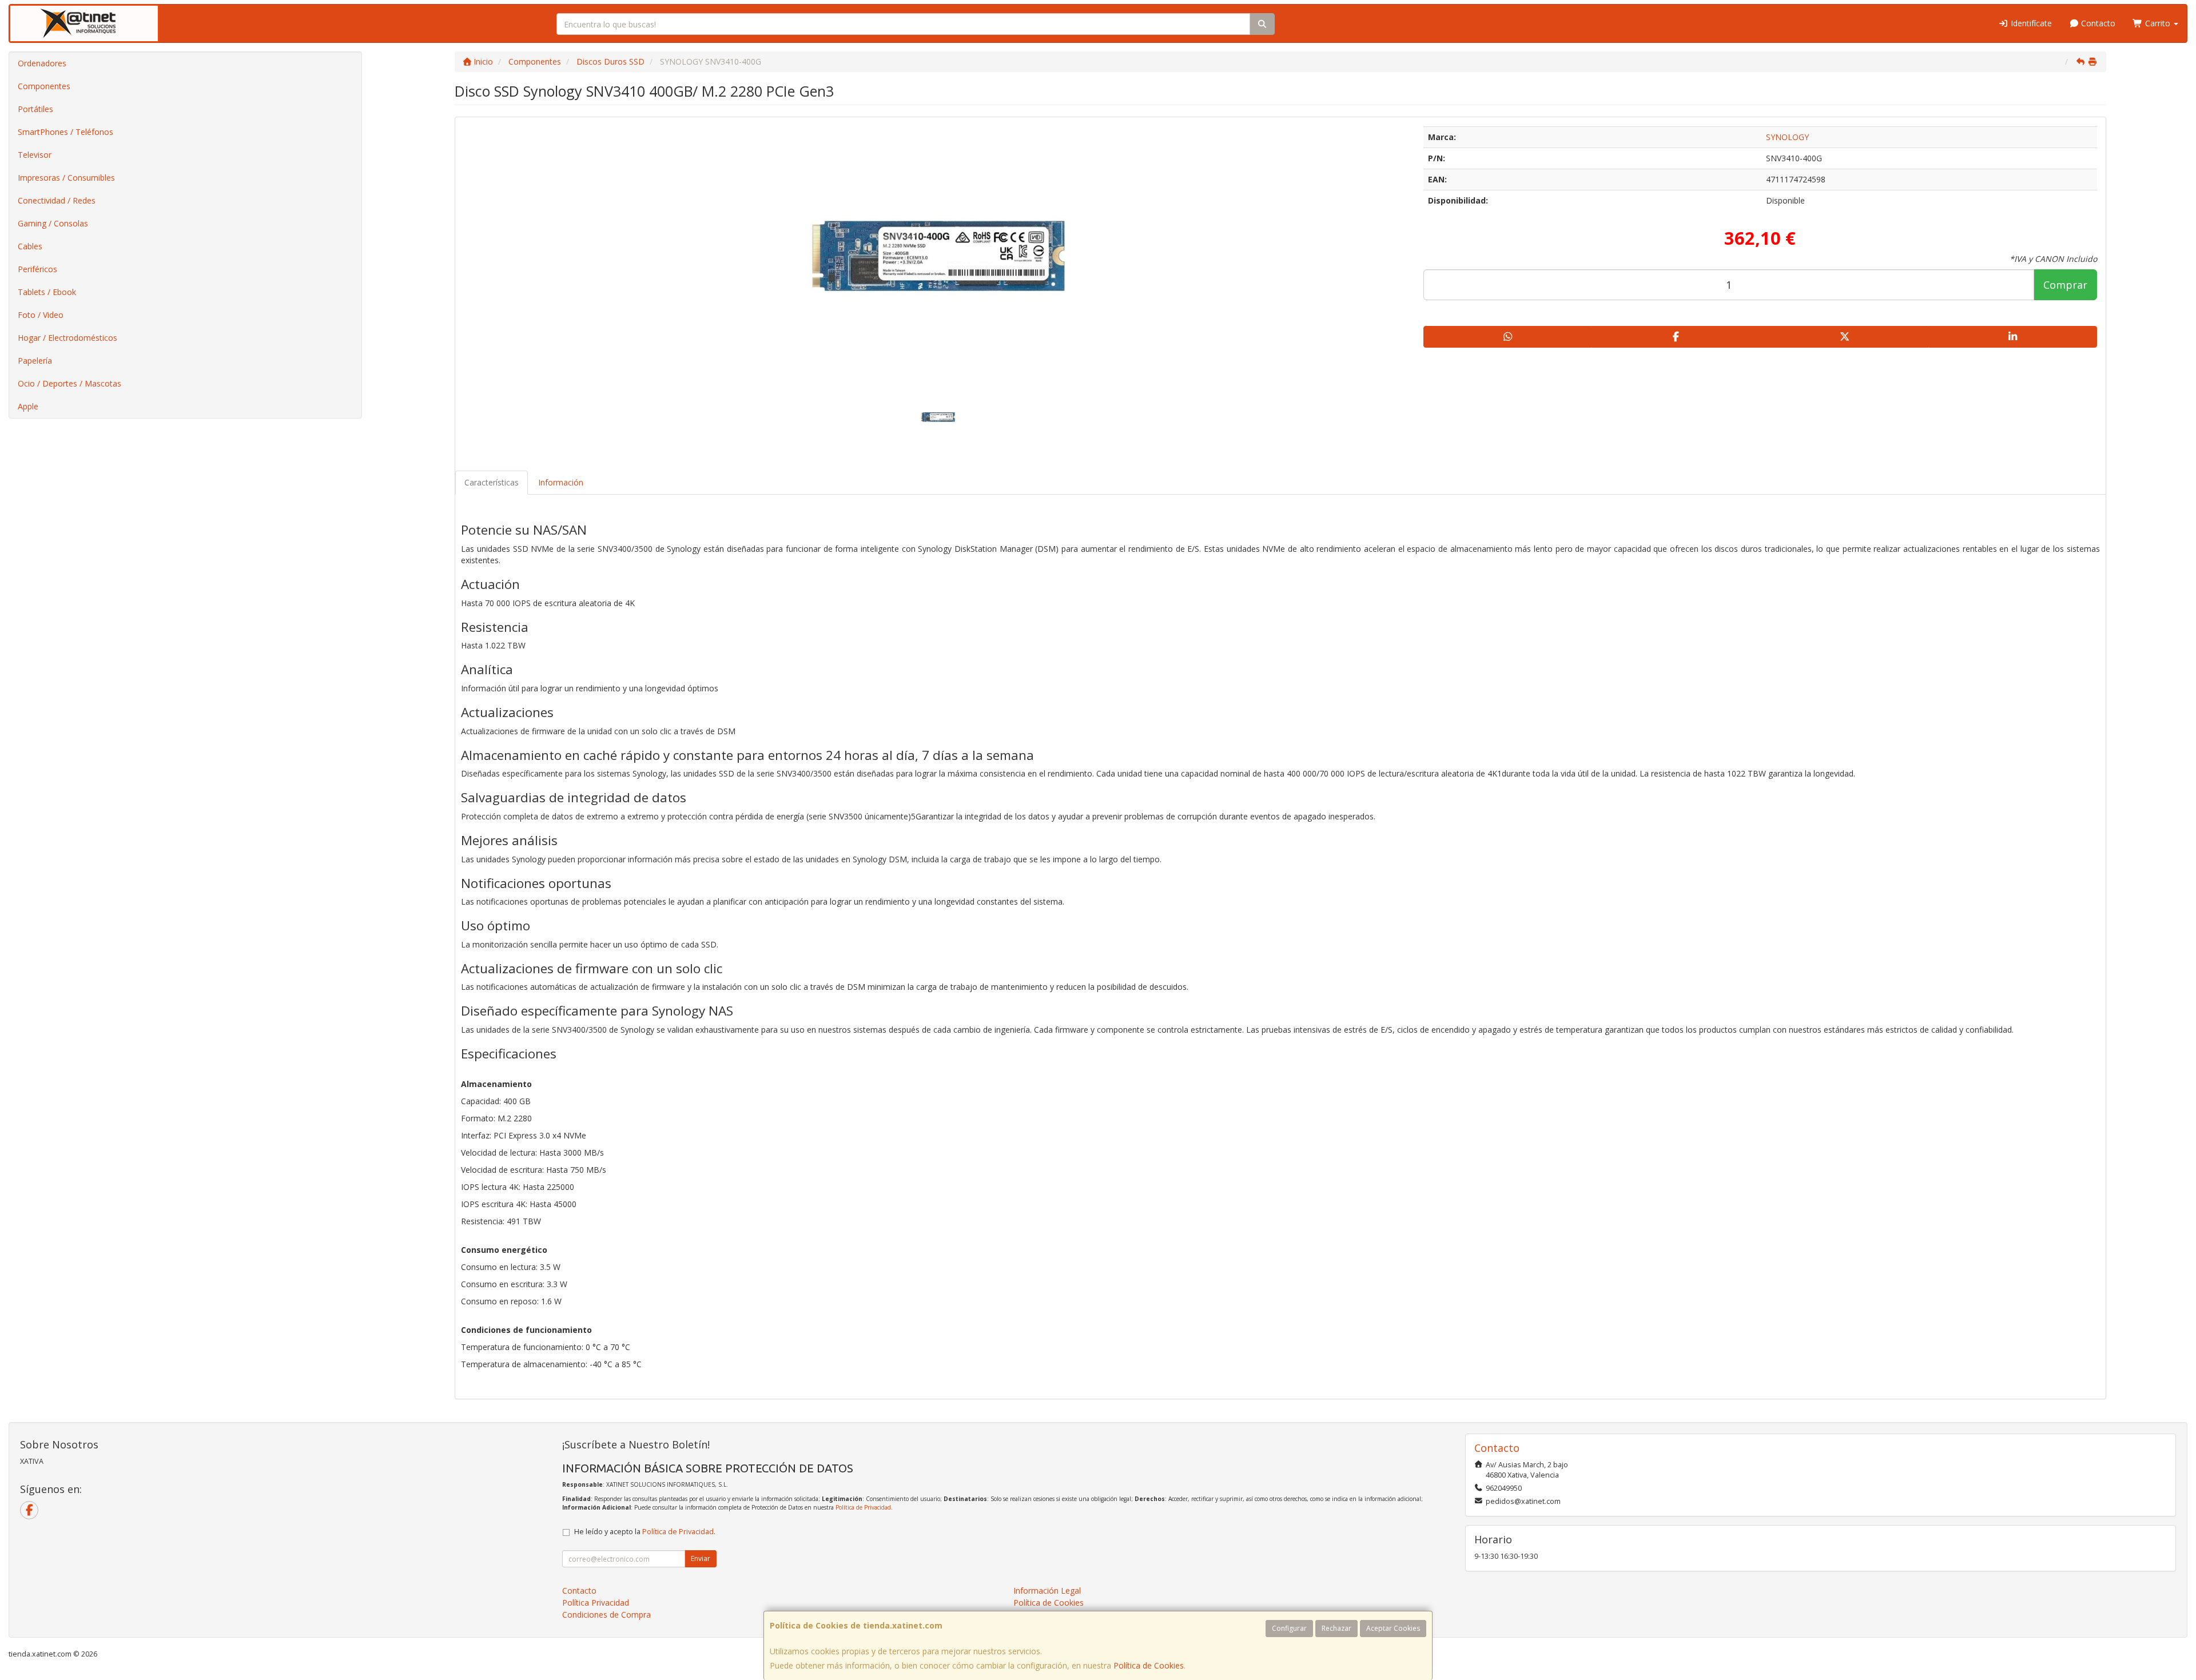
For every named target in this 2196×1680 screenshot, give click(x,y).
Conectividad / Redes (57, 200)
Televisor (35, 155)
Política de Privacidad (863, 1507)
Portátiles (35, 109)
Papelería (35, 361)
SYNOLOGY (1787, 137)
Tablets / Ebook (47, 292)
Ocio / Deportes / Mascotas (69, 383)
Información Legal (1047, 1591)
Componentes (44, 86)
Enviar (701, 1558)
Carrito (2158, 23)
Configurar (1289, 1628)
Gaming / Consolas (53, 223)
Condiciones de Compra (606, 1615)
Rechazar (1336, 1628)
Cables (30, 246)
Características (492, 482)
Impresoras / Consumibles (66, 178)
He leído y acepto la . (645, 1532)
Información (561, 482)
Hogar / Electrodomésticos (67, 338)
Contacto (2097, 23)
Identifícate (2030, 23)
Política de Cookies (1149, 1665)
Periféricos (37, 269)
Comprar (2065, 285)
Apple (28, 406)
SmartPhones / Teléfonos (65, 132)
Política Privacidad (596, 1603)
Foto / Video (41, 315)
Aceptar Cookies (1393, 1628)
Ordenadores (42, 63)
